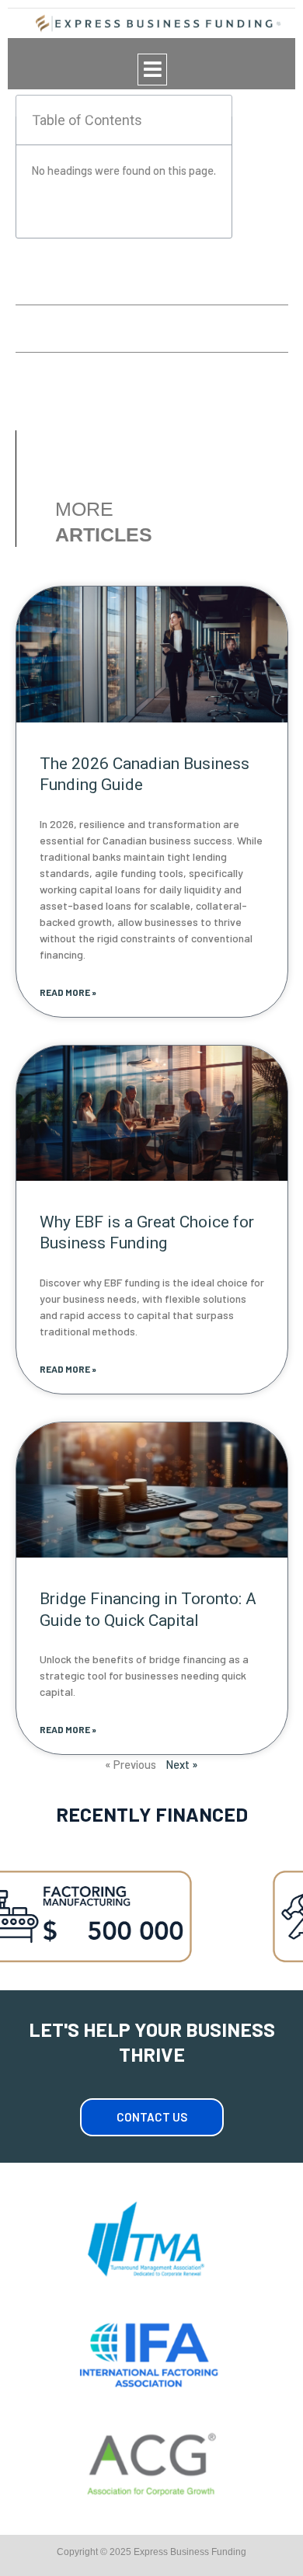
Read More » (68, 992)
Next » (182, 1764)
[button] (152, 70)
